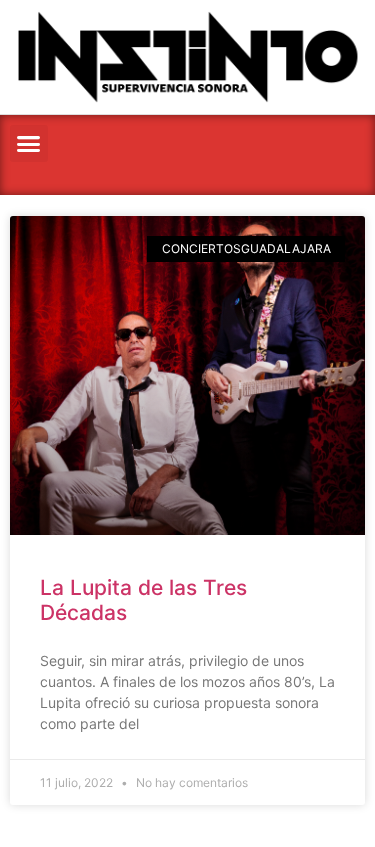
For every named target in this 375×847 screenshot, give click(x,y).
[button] (29, 144)
